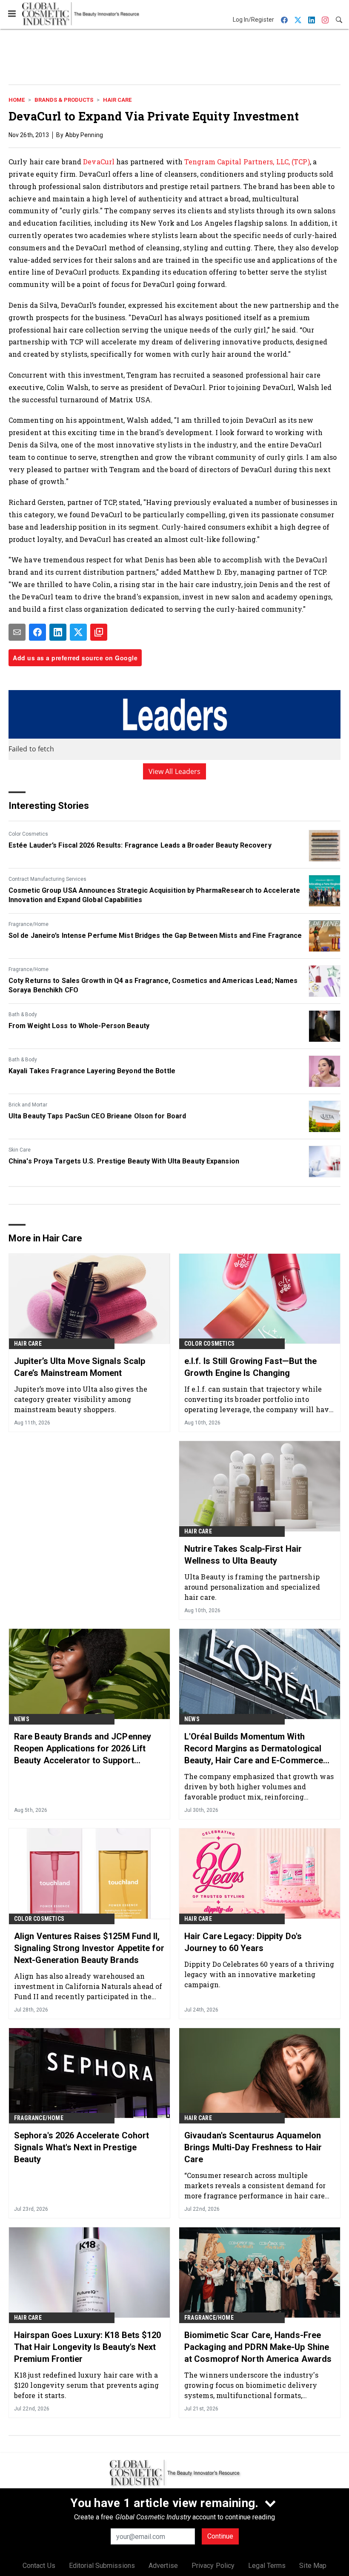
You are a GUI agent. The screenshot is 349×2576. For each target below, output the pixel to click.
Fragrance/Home (29, 924)
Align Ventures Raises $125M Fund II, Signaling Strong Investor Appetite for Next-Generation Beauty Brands (89, 1948)
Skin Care (20, 1150)
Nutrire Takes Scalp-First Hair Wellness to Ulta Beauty (243, 1555)
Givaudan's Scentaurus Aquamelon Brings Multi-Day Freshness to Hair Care (253, 2147)
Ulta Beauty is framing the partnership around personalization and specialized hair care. (252, 1587)
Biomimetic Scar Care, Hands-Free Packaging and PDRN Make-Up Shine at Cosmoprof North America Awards (258, 2347)
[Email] (17, 632)
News (22, 1719)
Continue (220, 2536)
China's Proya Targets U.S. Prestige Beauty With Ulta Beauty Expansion (124, 1161)
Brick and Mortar (28, 1105)
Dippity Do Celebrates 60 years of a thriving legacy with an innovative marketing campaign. (259, 1974)
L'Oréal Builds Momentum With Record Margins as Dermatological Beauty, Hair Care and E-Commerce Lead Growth (254, 1749)
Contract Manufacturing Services (47, 879)
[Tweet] (78, 632)
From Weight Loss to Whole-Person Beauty (79, 1026)
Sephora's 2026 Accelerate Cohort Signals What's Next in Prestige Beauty (82, 2147)
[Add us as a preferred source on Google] (99, 632)
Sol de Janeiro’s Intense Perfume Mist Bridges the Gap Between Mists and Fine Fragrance (155, 936)
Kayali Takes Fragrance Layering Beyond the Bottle (92, 1071)
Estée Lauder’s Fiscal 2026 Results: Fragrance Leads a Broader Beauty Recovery (140, 845)
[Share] (37, 632)
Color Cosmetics (28, 834)
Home (17, 100)
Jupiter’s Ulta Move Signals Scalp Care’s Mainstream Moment (80, 1367)
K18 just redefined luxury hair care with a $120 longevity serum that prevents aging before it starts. (86, 2385)
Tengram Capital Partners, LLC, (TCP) (247, 162)
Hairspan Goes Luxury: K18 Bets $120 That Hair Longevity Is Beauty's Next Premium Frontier (88, 2347)
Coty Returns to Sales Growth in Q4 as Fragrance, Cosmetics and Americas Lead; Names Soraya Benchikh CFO (153, 985)
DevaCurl (99, 162)
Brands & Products (64, 100)
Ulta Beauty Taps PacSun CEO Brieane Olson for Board (97, 1116)
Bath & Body (23, 1014)
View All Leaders (175, 771)
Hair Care (117, 100)
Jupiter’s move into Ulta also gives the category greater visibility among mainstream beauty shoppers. (81, 1399)
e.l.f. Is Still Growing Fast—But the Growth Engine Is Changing (251, 1367)
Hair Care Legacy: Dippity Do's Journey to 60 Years (243, 1942)
